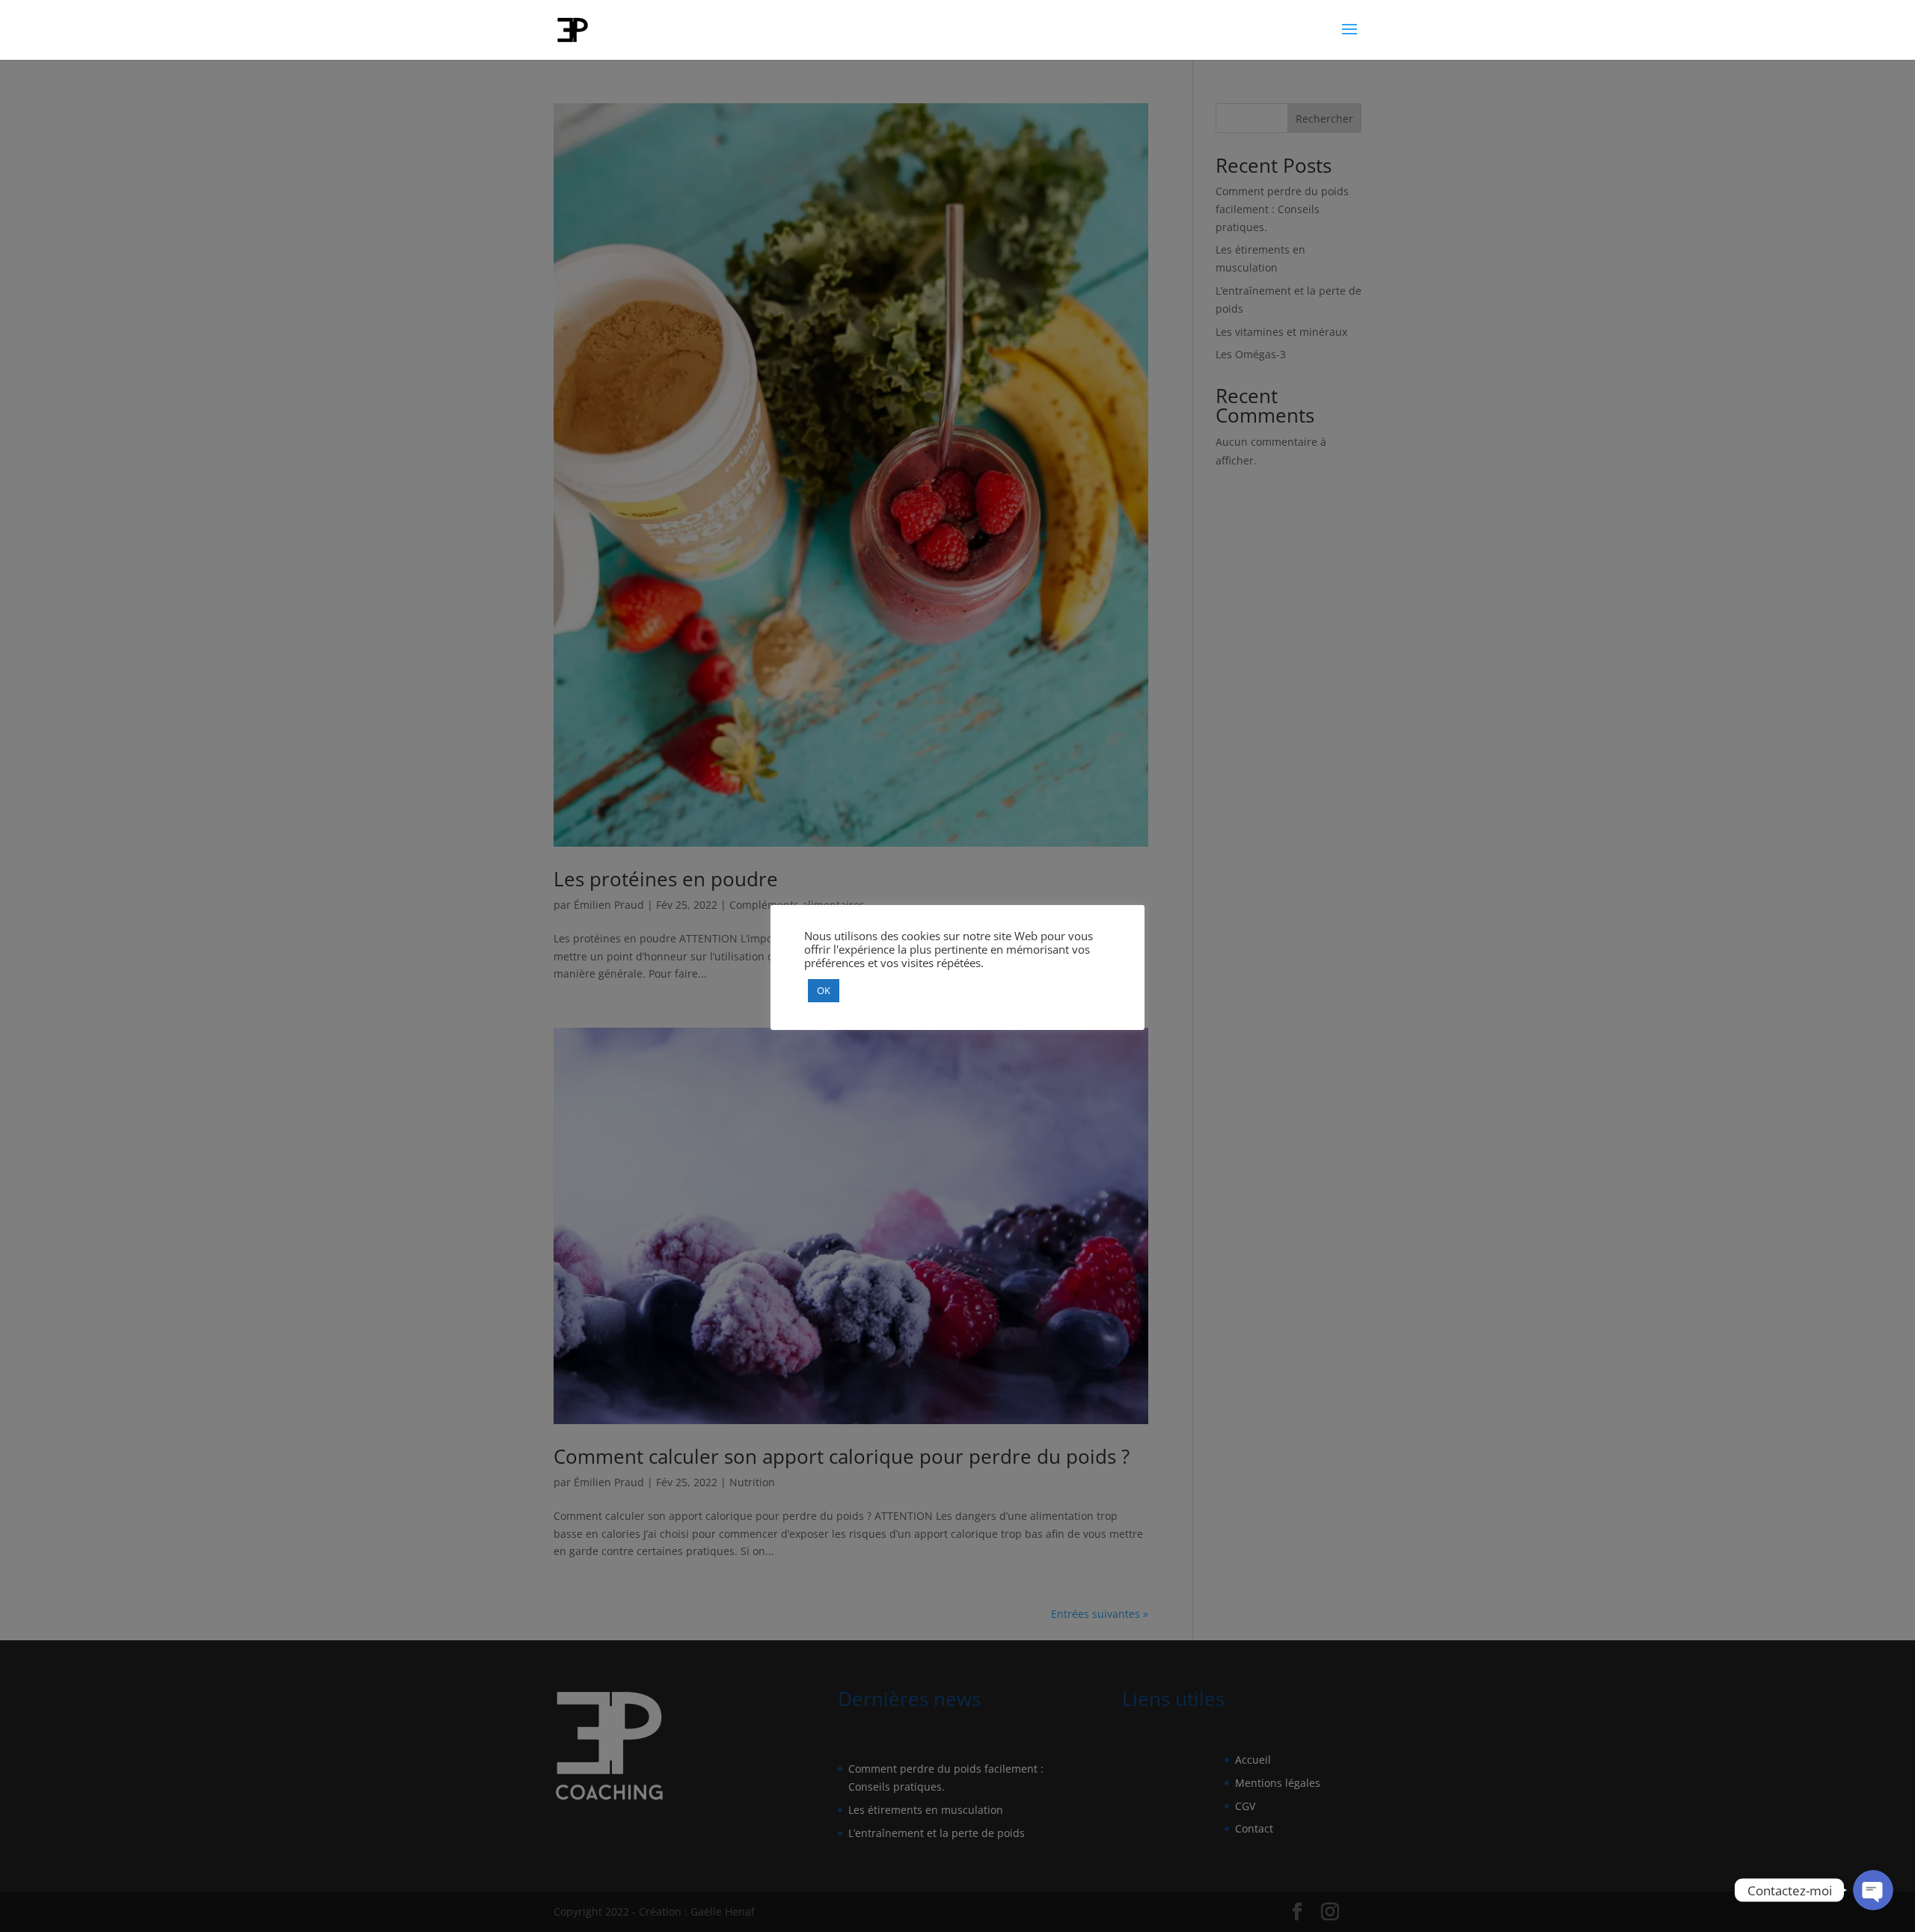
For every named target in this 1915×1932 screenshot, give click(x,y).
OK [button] (824, 990)
